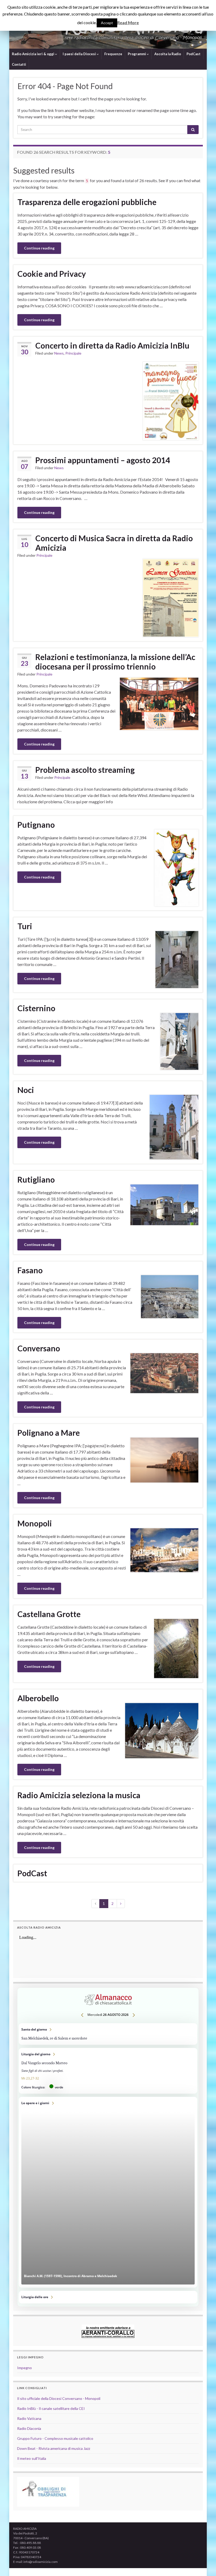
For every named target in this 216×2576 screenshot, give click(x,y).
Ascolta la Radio (168, 54)
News (59, 353)
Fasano (30, 1270)
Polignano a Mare (49, 1433)
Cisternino (36, 1008)
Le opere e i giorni (108, 2192)
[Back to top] (204, 2564)
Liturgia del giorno (108, 2071)
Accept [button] (107, 23)
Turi (25, 926)
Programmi (137, 54)
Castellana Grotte (49, 1614)
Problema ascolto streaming (85, 770)
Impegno (24, 2368)
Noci (26, 1090)
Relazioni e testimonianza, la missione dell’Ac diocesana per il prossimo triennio (115, 662)
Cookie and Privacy (52, 274)
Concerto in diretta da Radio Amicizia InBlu (112, 345)
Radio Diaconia (29, 2428)
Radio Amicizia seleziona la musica (79, 1795)
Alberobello (38, 1698)
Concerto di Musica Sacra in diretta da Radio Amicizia (114, 543)
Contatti (19, 64)
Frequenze (113, 54)
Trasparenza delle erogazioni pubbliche (87, 202)
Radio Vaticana (29, 2418)
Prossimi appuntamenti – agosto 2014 (103, 460)
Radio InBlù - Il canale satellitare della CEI (51, 2408)
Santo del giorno (108, 2034)
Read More (128, 22)
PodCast (193, 54)
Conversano (39, 1348)
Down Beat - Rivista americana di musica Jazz (54, 2448)
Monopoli (35, 1523)
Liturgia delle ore (108, 2297)
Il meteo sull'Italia (32, 2458)
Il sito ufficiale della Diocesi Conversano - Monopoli (59, 2398)
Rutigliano (36, 1179)
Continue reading (39, 248)
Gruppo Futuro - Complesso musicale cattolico (55, 2438)
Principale (73, 353)
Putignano (36, 825)
